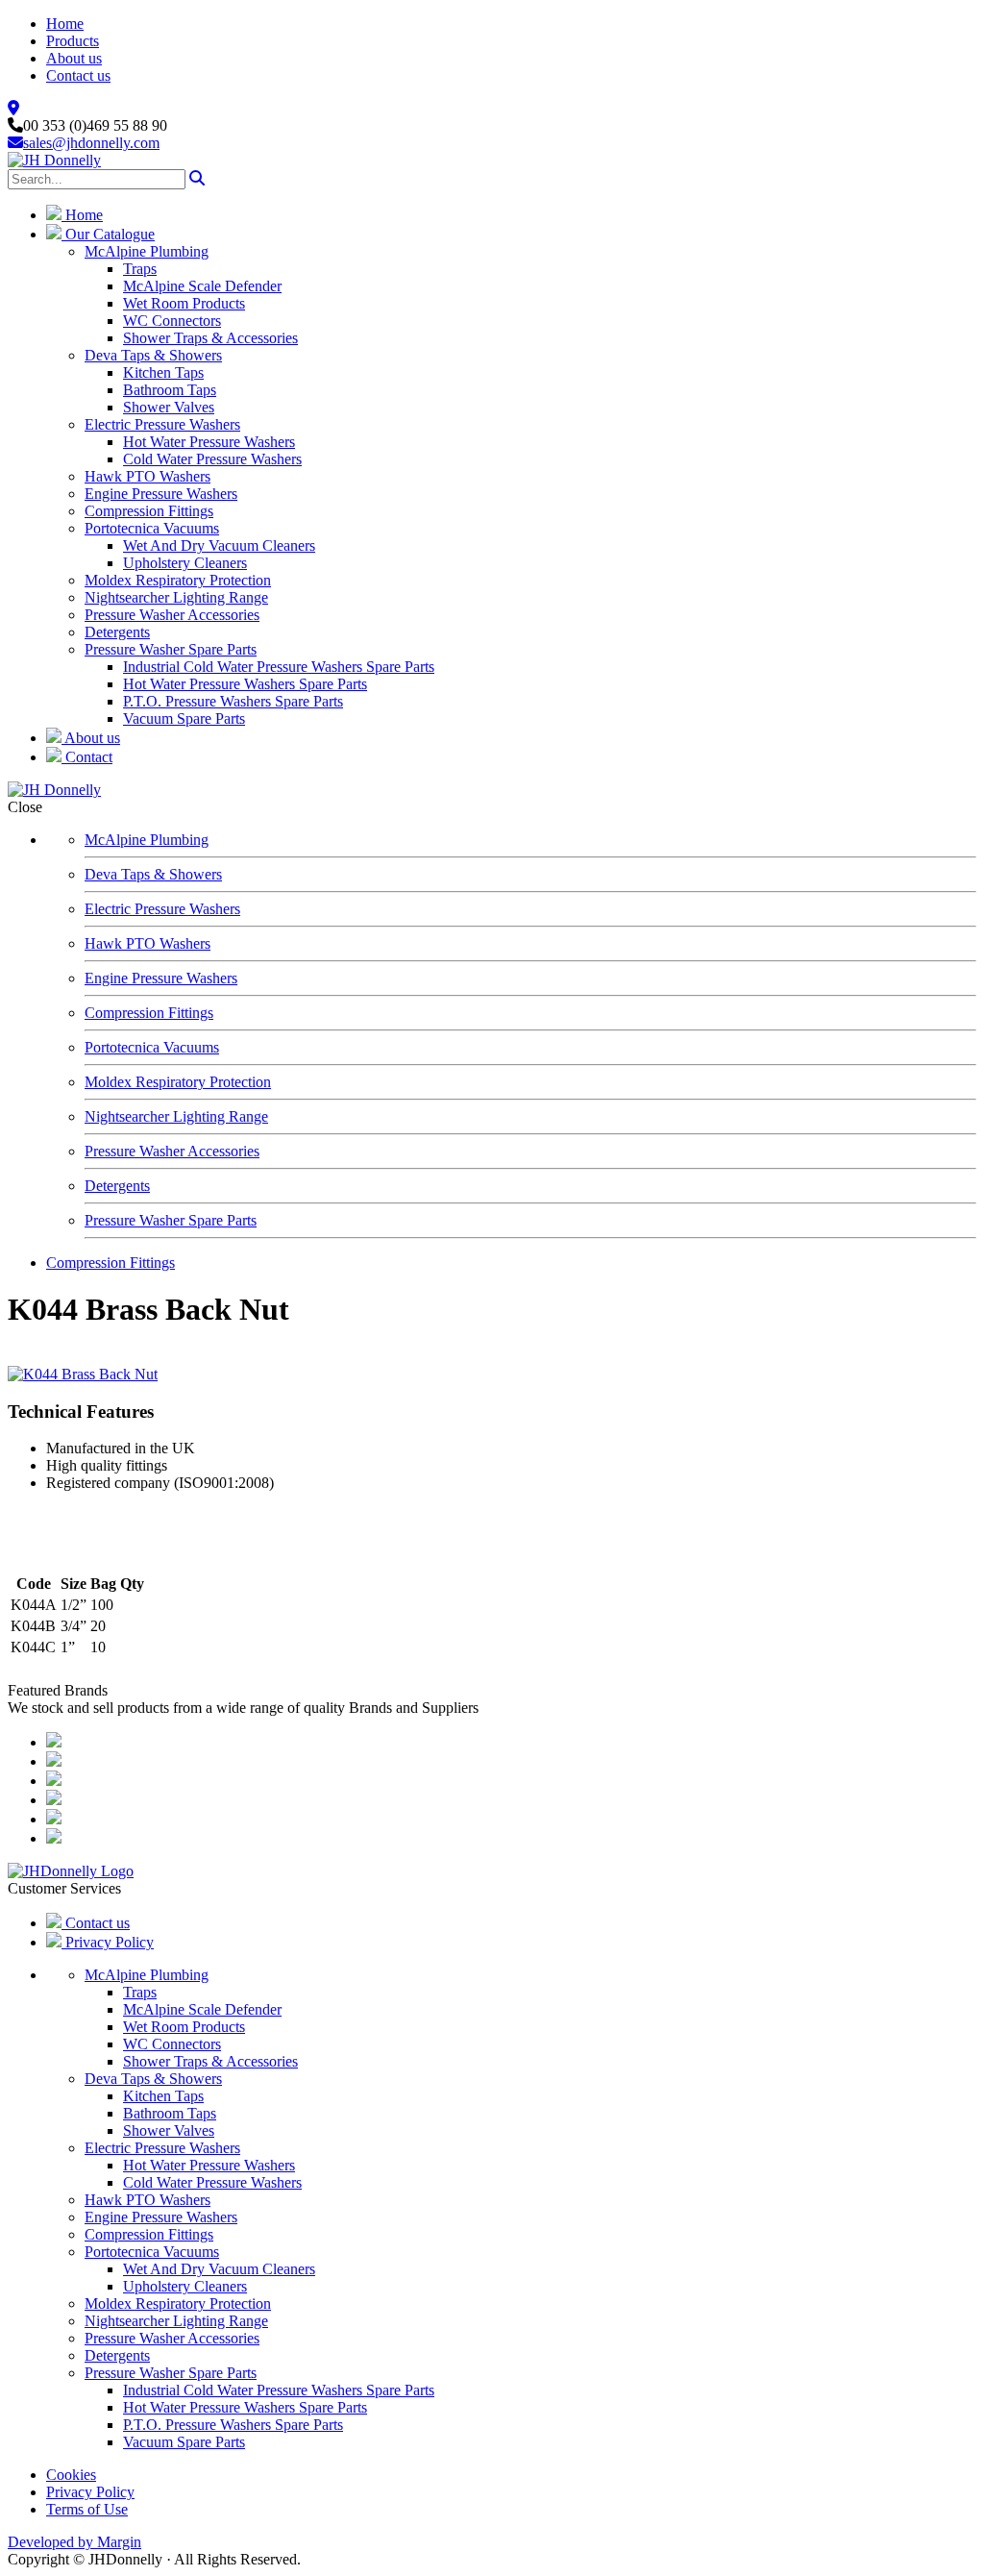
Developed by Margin (74, 2542)
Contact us (78, 75)
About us (74, 58)
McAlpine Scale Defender (202, 286)
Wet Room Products (184, 303)
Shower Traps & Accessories (210, 338)
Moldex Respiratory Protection (178, 580)
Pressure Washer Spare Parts (171, 649)
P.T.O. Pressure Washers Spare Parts (233, 701)
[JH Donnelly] (54, 160)
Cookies (71, 2475)
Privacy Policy (108, 1942)
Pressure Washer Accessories (172, 615)
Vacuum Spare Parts (184, 718)
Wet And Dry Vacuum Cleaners (219, 545)
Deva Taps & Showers (153, 355)
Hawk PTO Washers (148, 476)
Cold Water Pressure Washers (212, 459)
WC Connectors (172, 321)
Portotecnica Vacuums (152, 528)
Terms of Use (87, 2509)
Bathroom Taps (170, 390)
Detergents (117, 632)
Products (73, 41)
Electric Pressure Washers (162, 424)
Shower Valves (169, 407)
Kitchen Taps (163, 372)
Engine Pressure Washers (161, 494)
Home (65, 24)
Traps (140, 269)
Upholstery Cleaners (185, 563)
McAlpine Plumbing (147, 251)
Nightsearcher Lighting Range (176, 597)
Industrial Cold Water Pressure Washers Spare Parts (279, 667)
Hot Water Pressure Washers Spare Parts (245, 684)
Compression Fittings (149, 511)
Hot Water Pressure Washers (209, 442)
